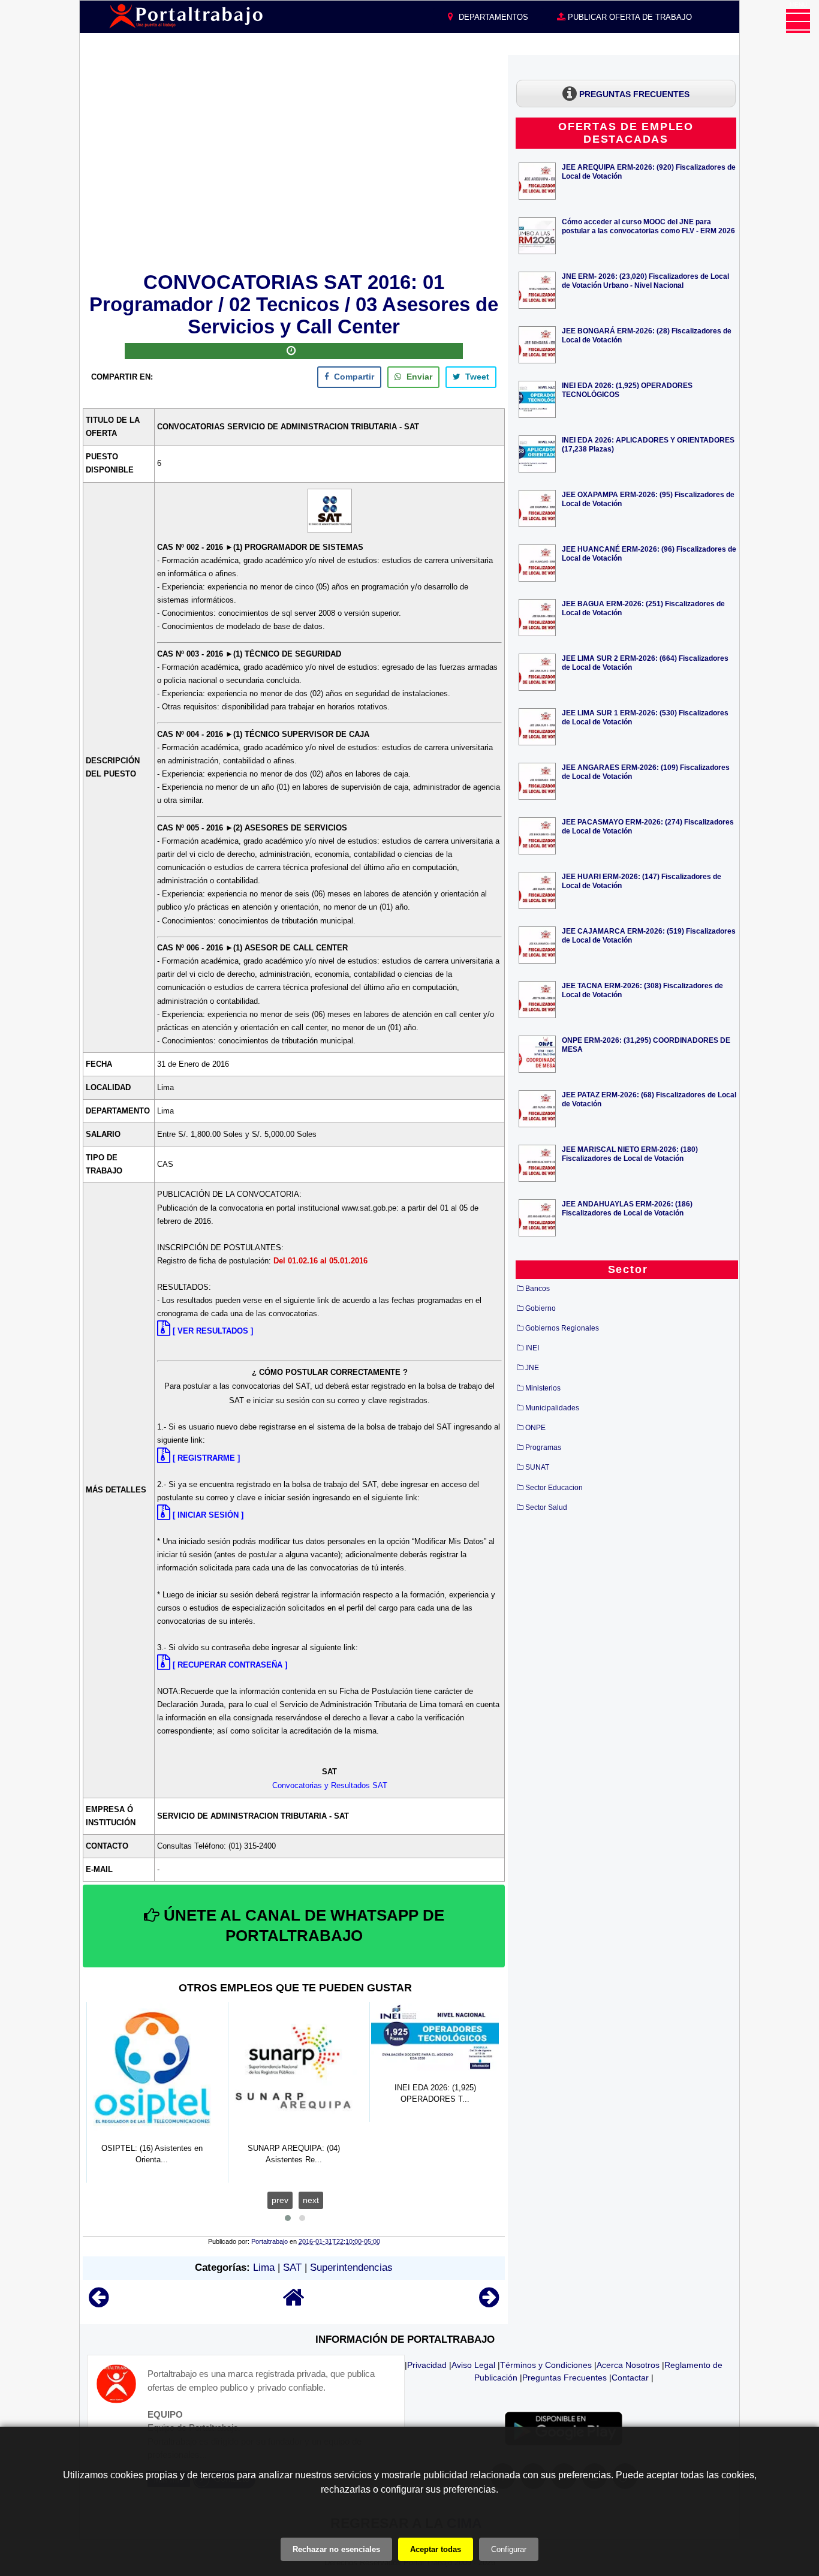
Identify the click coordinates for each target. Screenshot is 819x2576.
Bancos (538, 1289)
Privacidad (427, 2365)
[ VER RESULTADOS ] (213, 1331)
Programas (543, 1448)
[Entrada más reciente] (99, 2303)
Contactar (630, 2378)
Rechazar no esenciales (336, 2549)
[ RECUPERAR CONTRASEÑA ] (230, 1665)
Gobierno (541, 1308)
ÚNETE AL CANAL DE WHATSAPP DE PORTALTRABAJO (302, 1925)
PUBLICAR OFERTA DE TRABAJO (629, 17)
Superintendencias (351, 2267)
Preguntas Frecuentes (564, 2378)
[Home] (294, 2303)
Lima (264, 2267)
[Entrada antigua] (489, 2303)
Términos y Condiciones (546, 2365)
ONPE (535, 1428)
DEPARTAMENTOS (492, 17)
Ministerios (543, 1388)
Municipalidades (552, 1408)
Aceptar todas (436, 2549)
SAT (292, 2267)
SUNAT (537, 1467)
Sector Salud (546, 1507)
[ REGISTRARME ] (206, 1458)
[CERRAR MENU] (798, 21)
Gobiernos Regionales (562, 1328)
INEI (532, 1348)
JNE (532, 1368)
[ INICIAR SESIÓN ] (208, 1515)
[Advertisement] (294, 161)
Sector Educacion (554, 1488)
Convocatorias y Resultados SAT (330, 1785)
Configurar (509, 2549)
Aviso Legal (473, 2365)
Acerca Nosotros (628, 2365)
